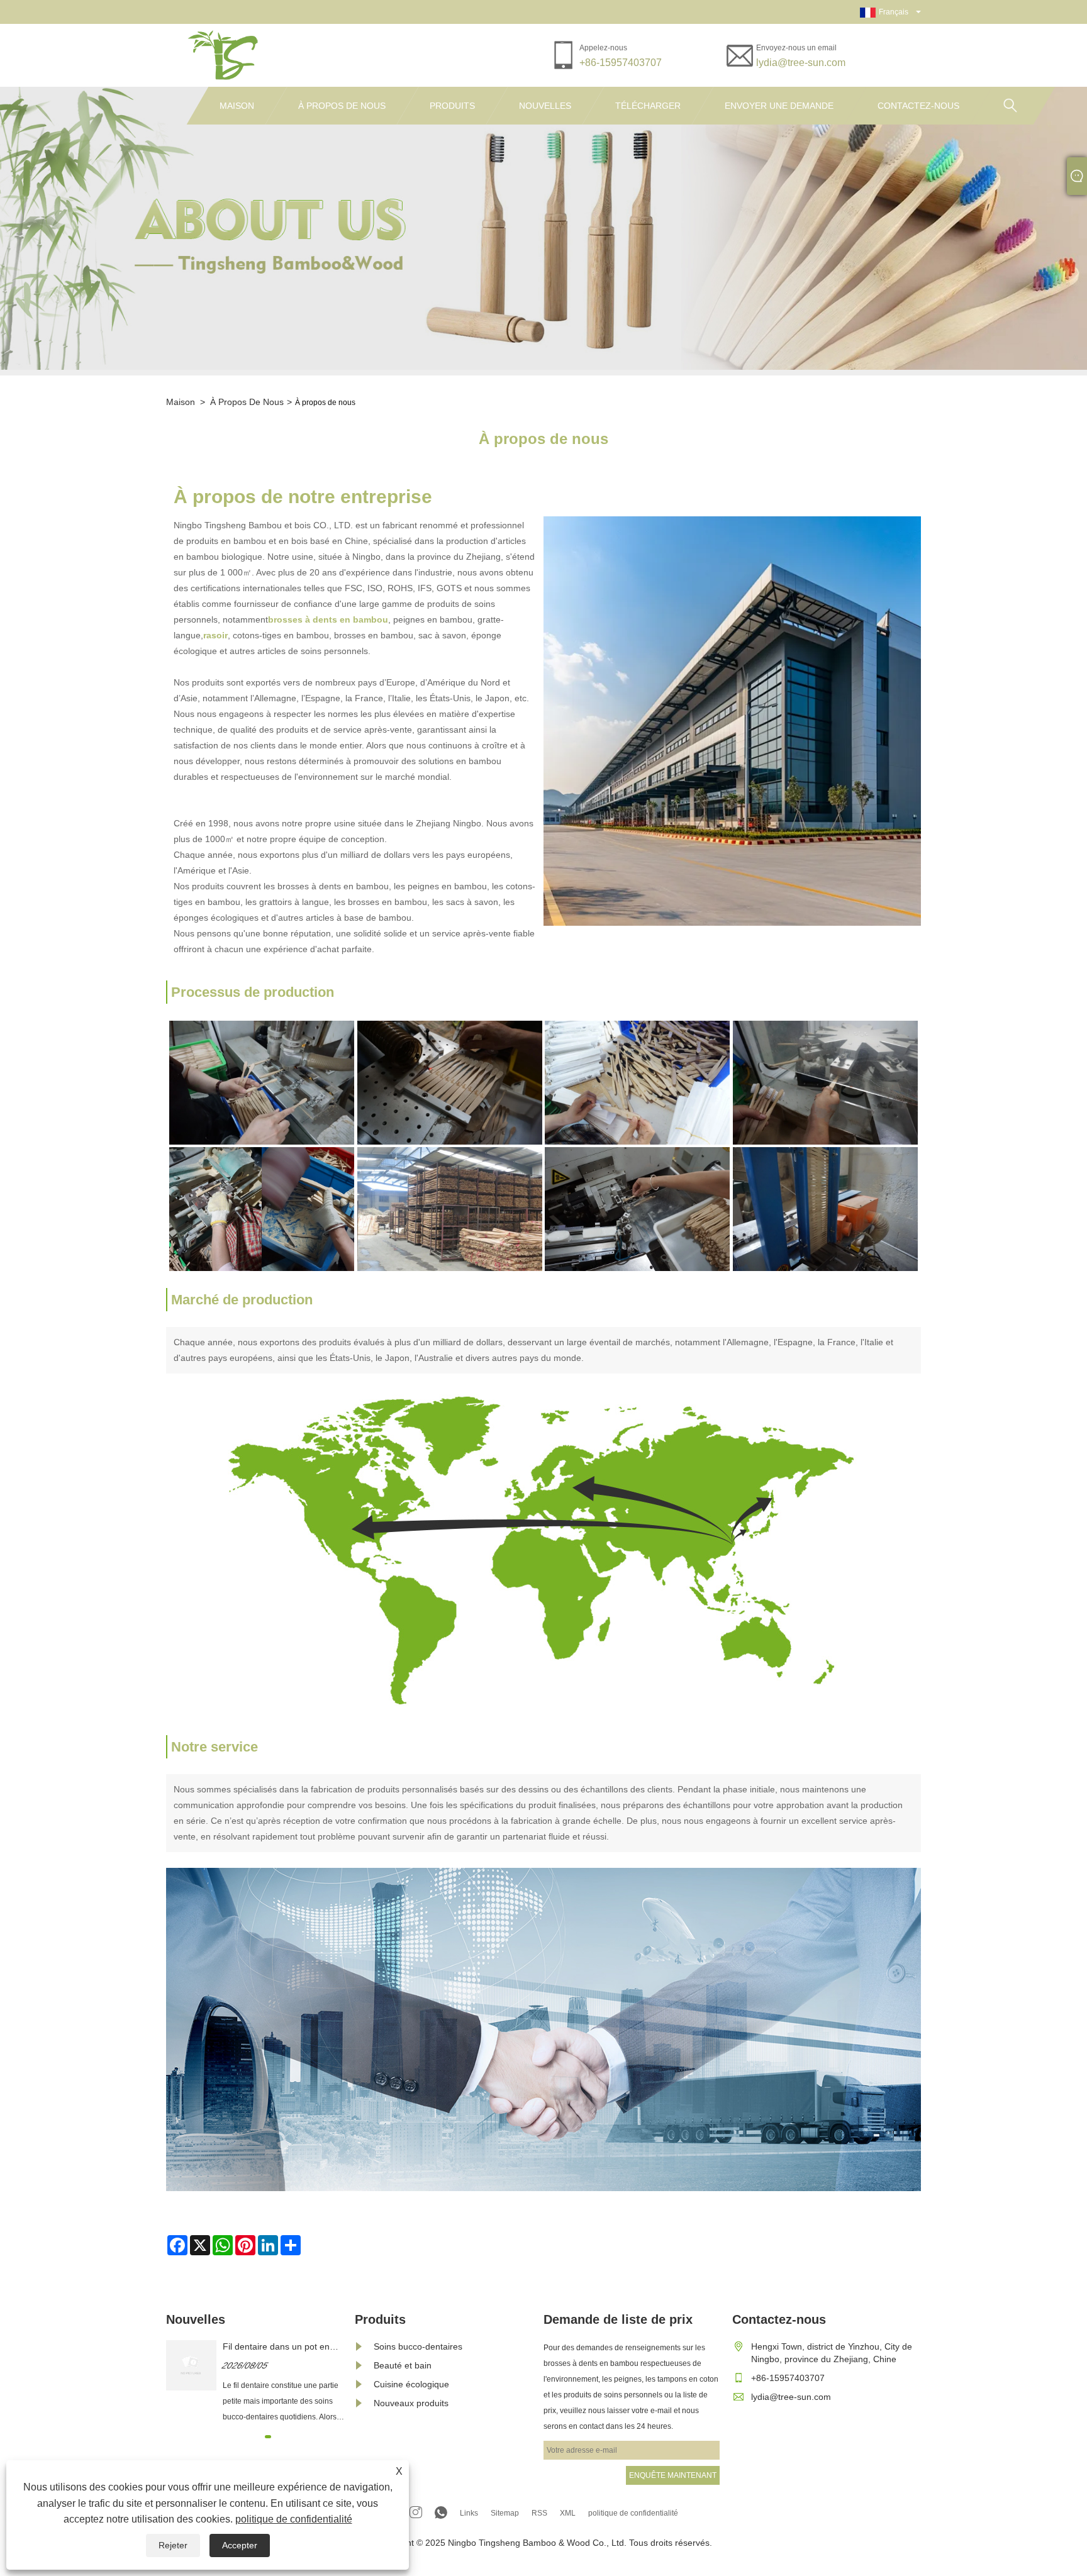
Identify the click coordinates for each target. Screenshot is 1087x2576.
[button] (253, 2437)
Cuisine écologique (411, 2384)
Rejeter (173, 2545)
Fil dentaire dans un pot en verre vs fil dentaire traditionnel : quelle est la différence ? (284, 2347)
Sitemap (505, 2513)
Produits (452, 106)
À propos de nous (342, 106)
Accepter (240, 2545)
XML (568, 2513)
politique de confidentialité (294, 2519)
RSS (539, 2513)
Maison (237, 106)
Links (469, 2513)
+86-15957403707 (621, 63)
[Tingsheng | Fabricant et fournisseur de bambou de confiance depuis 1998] (225, 55)
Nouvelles (545, 106)
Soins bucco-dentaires (418, 2346)
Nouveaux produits (411, 2403)
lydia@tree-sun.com (801, 63)
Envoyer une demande (779, 106)
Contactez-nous (918, 106)
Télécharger (648, 106)
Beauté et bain (403, 2365)
